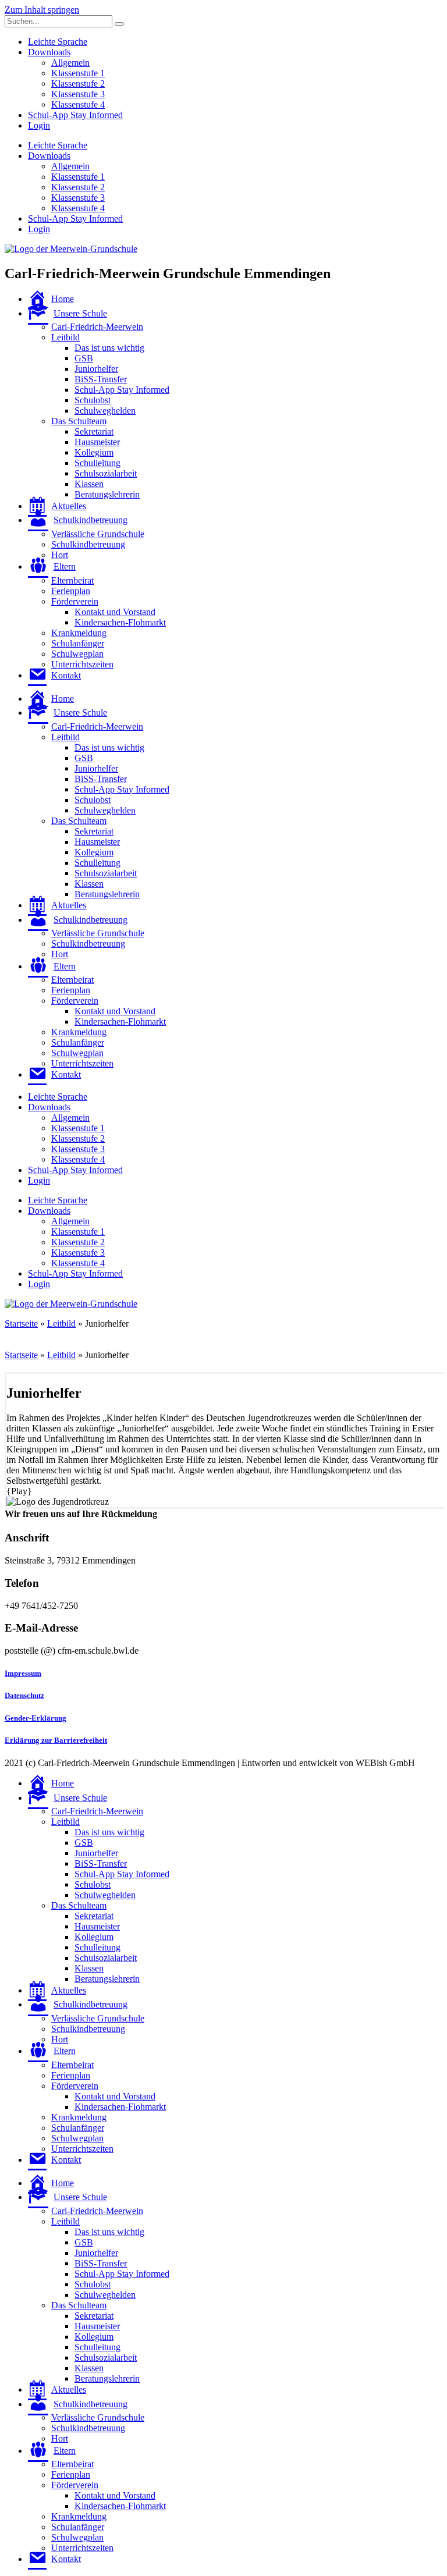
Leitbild (65, 337)
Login (39, 125)
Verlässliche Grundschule (98, 534)
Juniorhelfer (96, 369)
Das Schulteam (79, 421)
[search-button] (119, 24)
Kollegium (94, 452)
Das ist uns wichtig (109, 348)
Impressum (23, 1673)
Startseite (21, 1323)
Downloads (49, 52)
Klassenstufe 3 (78, 94)
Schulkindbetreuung (88, 544)
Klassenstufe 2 (78, 84)
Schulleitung (97, 463)
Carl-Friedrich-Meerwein (97, 327)
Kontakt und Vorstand (115, 612)
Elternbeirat (72, 580)
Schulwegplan (77, 654)
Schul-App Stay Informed (75, 115)
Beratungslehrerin (107, 494)
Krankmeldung (79, 633)
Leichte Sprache (58, 42)
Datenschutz (24, 1695)
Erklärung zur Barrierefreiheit (56, 1740)
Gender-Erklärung (36, 1718)
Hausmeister (97, 442)
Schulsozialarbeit (106, 473)
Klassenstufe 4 (78, 104)
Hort (60, 555)
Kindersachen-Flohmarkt (120, 622)
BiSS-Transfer (101, 379)
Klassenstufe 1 (78, 73)
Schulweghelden (105, 411)
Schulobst (93, 400)
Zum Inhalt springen (42, 10)
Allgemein (70, 63)
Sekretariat (94, 431)
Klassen (89, 484)
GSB (84, 358)
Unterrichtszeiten (82, 664)
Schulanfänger (78, 643)
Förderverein (75, 601)
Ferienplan (71, 591)
